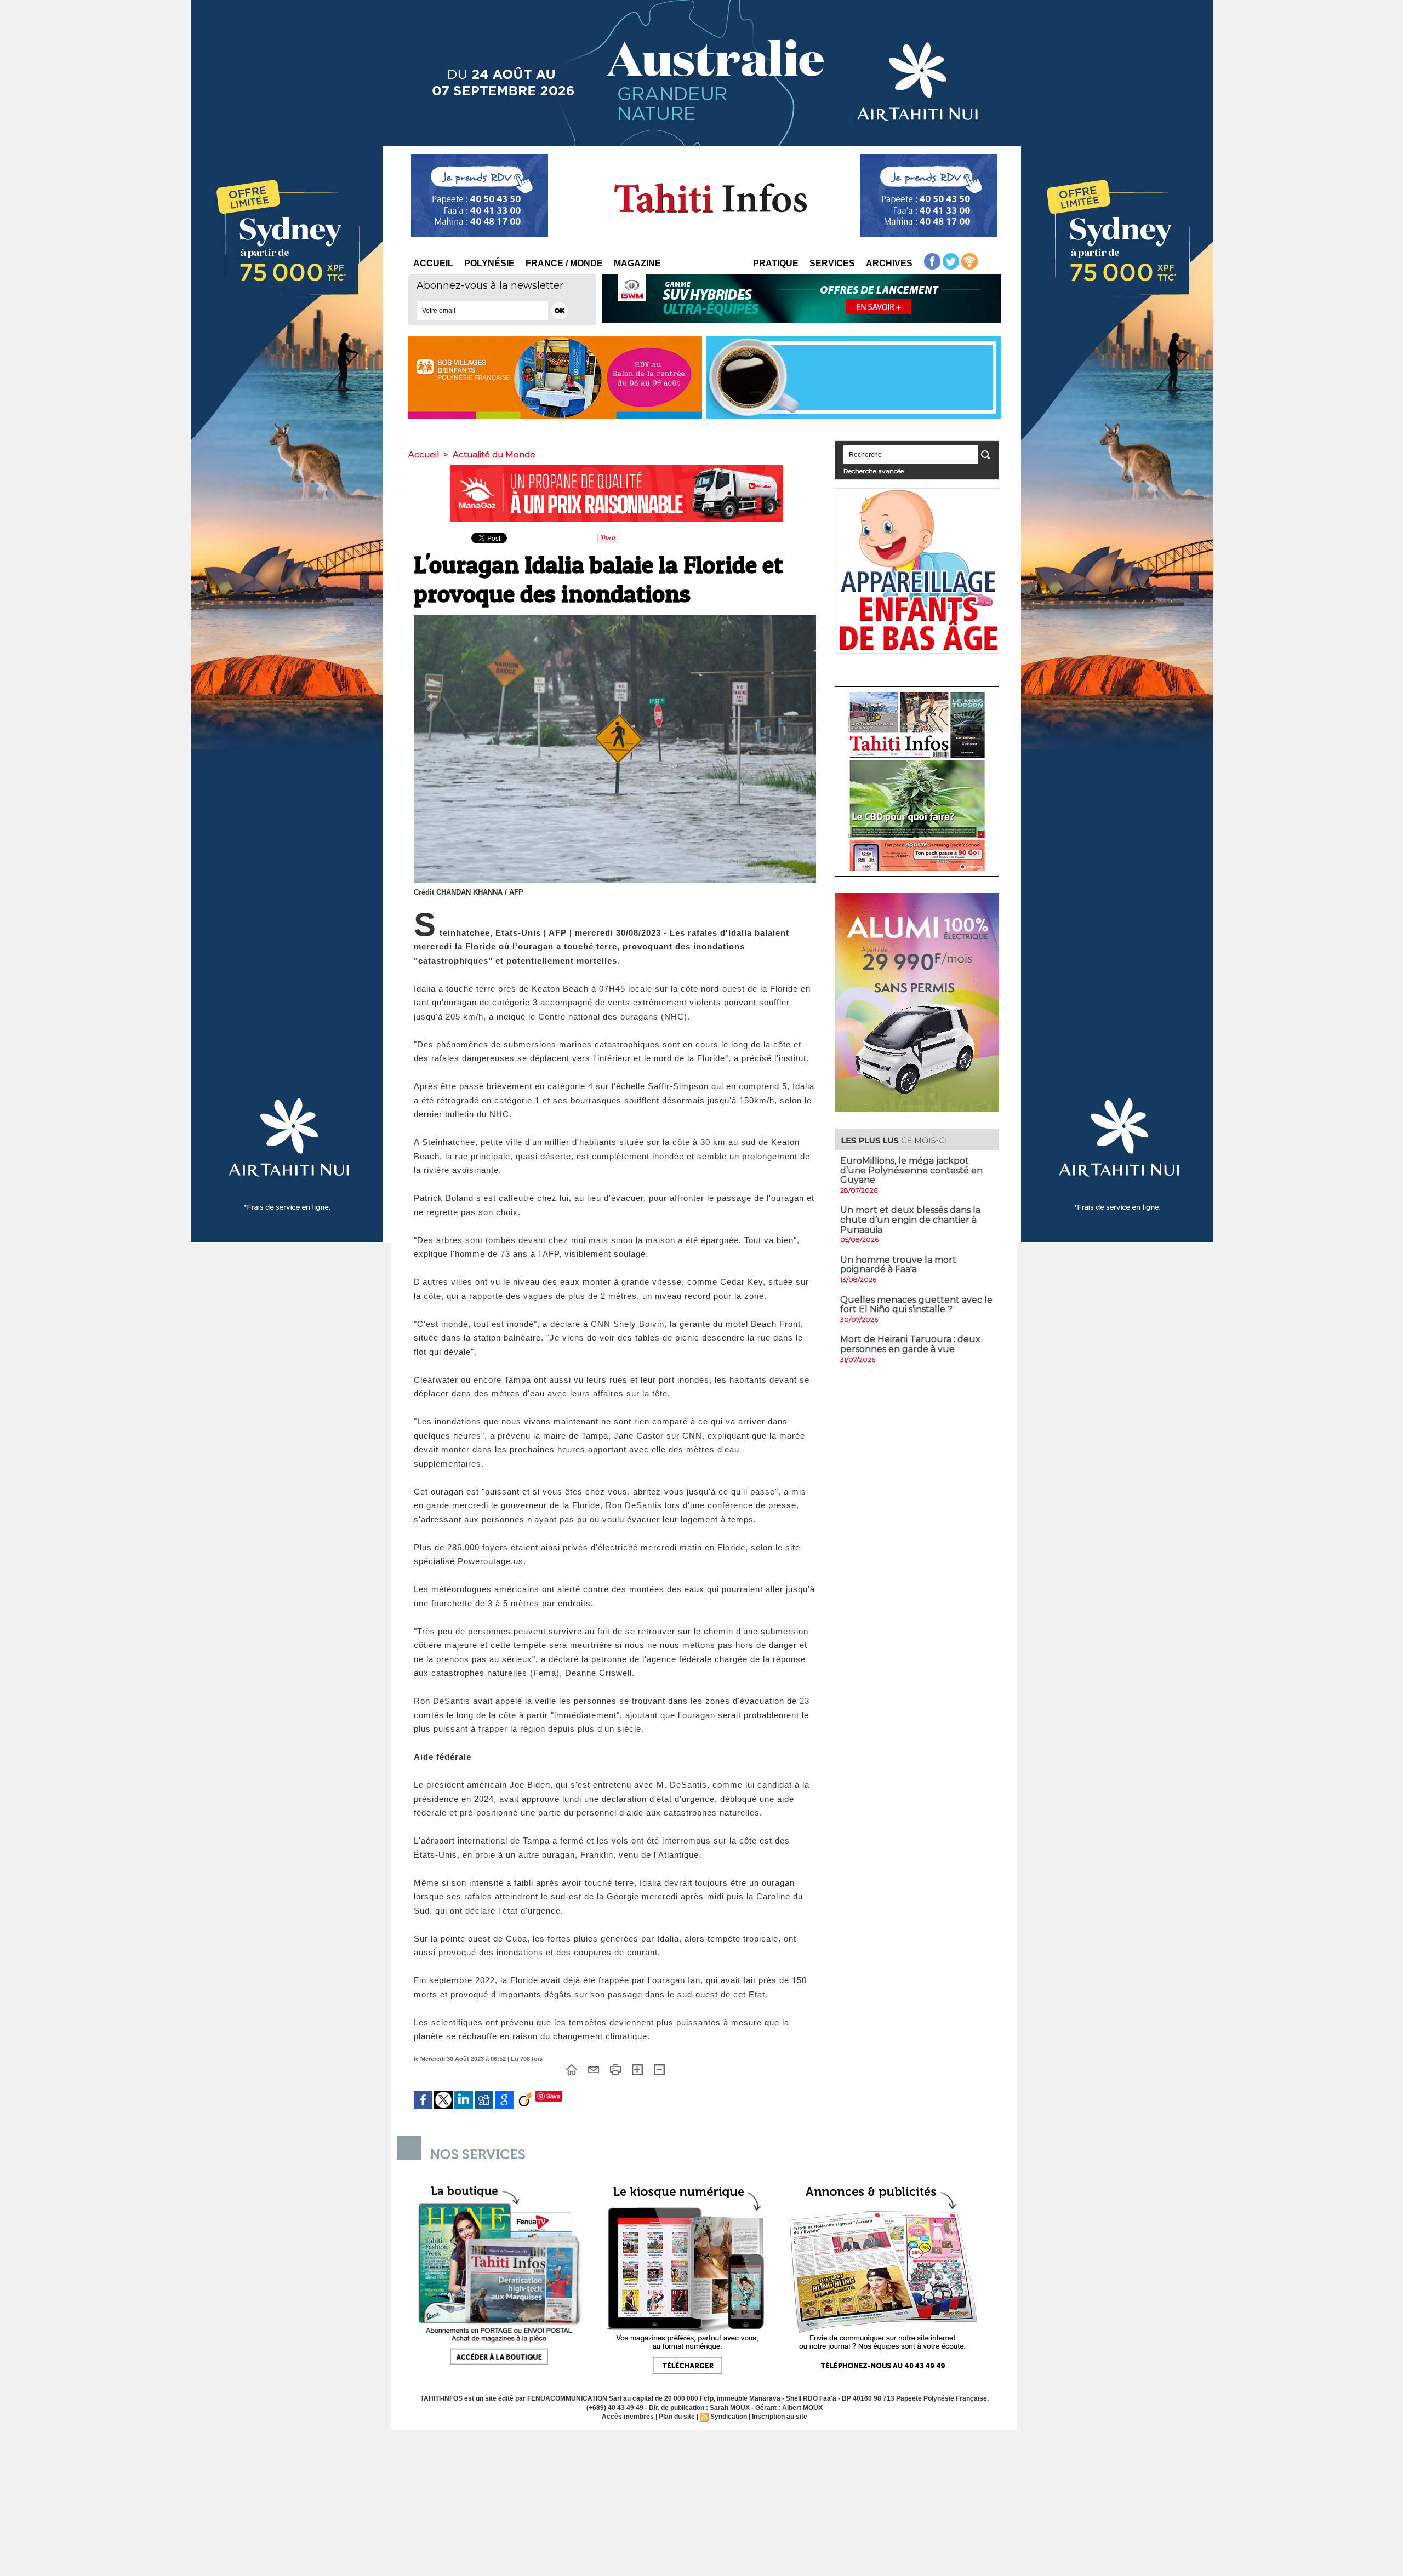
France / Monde (564, 263)
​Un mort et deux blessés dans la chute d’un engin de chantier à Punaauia (910, 1220)
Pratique (776, 263)
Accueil (433, 263)
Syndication (729, 2417)
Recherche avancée (874, 471)
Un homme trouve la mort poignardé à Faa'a (898, 1265)
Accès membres (628, 2417)
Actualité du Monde (494, 454)
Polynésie (489, 263)
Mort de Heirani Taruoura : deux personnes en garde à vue (910, 1344)
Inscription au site (780, 2417)
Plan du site (677, 2417)
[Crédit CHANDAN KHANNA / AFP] (615, 618)
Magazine (637, 263)
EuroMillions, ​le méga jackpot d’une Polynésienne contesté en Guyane (911, 1170)
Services (832, 263)
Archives (889, 263)
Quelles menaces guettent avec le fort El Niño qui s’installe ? (916, 1305)
